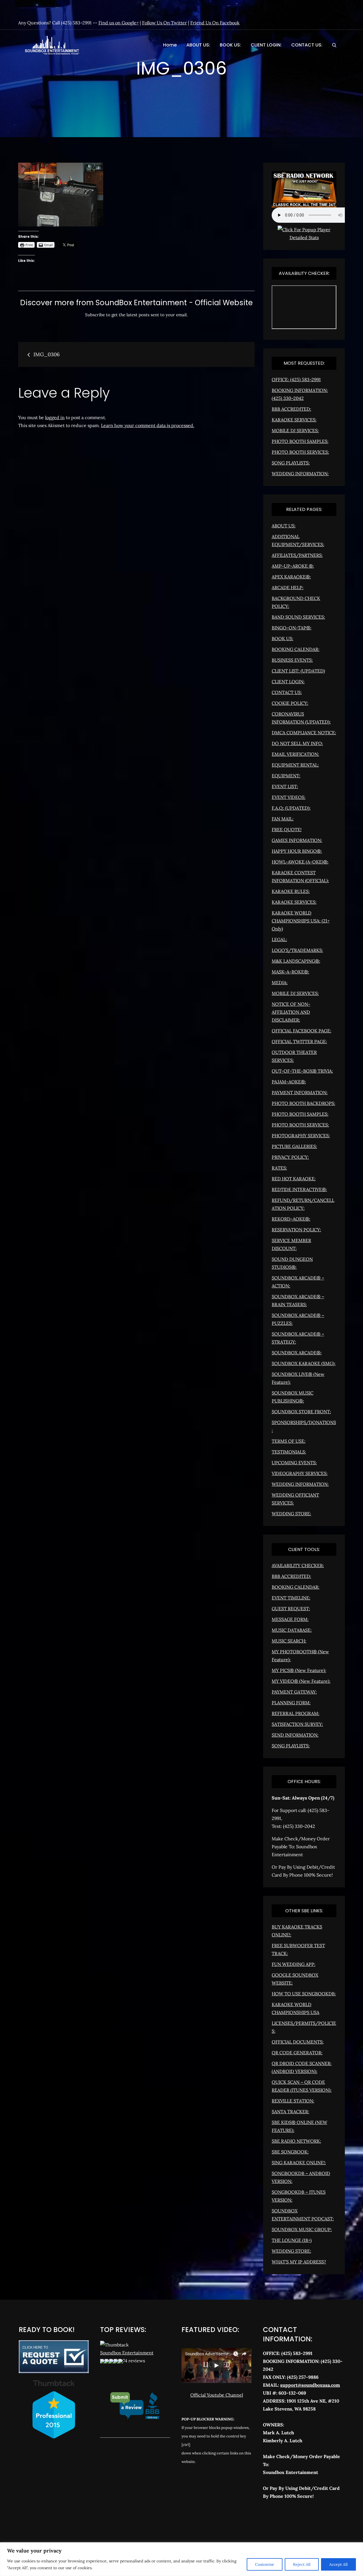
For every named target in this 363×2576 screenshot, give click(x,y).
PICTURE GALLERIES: (294, 1146)
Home (170, 45)
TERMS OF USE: (289, 1441)
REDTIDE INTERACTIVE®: (299, 1189)
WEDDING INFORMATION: (300, 474)
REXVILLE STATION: (293, 2101)
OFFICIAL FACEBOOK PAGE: (301, 1031)
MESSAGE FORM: (290, 1619)
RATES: (279, 1168)
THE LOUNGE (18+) (292, 2240)
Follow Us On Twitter (164, 23)
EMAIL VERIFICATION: (295, 754)
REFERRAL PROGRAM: (296, 1713)
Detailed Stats (304, 237)
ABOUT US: (198, 45)
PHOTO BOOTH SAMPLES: (300, 441)
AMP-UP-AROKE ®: (293, 566)
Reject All (302, 2564)
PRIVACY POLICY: (290, 1157)
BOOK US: (230, 45)
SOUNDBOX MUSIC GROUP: (302, 2229)
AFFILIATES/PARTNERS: (297, 555)
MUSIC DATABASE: (292, 1630)
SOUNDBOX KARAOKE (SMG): (304, 1363)
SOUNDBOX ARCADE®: (297, 1353)
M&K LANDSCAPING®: (296, 961)
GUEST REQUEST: (291, 1609)
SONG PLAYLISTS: (291, 463)
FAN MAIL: (283, 819)
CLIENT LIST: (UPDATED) (298, 671)
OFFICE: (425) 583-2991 (296, 379)
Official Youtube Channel (217, 2395)
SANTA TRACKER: (290, 2112)
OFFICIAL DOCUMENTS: (298, 2042)
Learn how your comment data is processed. (148, 425)
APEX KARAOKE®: (291, 577)
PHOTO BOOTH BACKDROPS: (303, 1103)
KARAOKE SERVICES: (294, 420)
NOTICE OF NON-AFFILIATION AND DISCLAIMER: (291, 1012)
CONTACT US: (307, 45)
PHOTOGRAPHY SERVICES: (301, 1136)
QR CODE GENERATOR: (297, 2053)
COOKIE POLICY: (290, 703)
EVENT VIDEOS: (289, 797)
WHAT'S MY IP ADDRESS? (299, 2262)
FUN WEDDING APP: (294, 1964)
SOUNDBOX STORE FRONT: (301, 1412)
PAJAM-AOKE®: (289, 1082)
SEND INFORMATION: (295, 1735)
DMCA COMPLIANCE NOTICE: (304, 733)
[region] (181, 2559)
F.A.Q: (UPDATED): (291, 808)
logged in (55, 417)
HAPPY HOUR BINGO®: (297, 851)
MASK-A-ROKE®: (290, 972)
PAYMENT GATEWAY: (294, 1692)
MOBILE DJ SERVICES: (295, 430)
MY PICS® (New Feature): (299, 1670)
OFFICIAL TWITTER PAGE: (299, 1041)
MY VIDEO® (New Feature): (301, 1681)
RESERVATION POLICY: (296, 1230)
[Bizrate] (288, 2521)
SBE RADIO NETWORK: (296, 2141)
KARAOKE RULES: (291, 891)
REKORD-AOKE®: (291, 1219)
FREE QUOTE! (287, 829)
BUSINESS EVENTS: (292, 660)
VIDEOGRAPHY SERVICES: (300, 1473)
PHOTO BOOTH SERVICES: (300, 452)
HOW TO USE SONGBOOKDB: (304, 1994)
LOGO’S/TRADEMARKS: (297, 950)
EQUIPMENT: (286, 776)
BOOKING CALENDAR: (296, 649)
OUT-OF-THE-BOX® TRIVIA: (302, 1071)
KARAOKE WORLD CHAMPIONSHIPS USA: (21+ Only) (301, 921)
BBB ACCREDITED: (291, 409)
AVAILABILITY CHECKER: (298, 1565)
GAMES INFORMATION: (297, 840)
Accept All (338, 2564)
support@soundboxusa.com (310, 2385)
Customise (265, 2564)
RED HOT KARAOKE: (294, 1179)
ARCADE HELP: (288, 587)
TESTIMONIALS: (289, 1452)
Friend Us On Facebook (215, 23)
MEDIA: (280, 983)
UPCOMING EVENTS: (294, 1463)
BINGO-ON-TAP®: (292, 628)
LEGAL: (279, 939)
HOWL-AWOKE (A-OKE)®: (300, 862)
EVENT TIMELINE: (291, 1598)
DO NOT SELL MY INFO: (297, 743)
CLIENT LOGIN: (266, 45)
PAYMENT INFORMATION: (300, 1092)
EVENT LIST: (285, 786)
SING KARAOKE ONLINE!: (299, 2163)
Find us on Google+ (119, 23)
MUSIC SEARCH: (289, 1641)
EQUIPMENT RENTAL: (295, 765)
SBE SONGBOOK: (290, 2152)
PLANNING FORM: (291, 1703)
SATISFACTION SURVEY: (297, 1724)
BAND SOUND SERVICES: (298, 617)
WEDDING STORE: (291, 1514)
